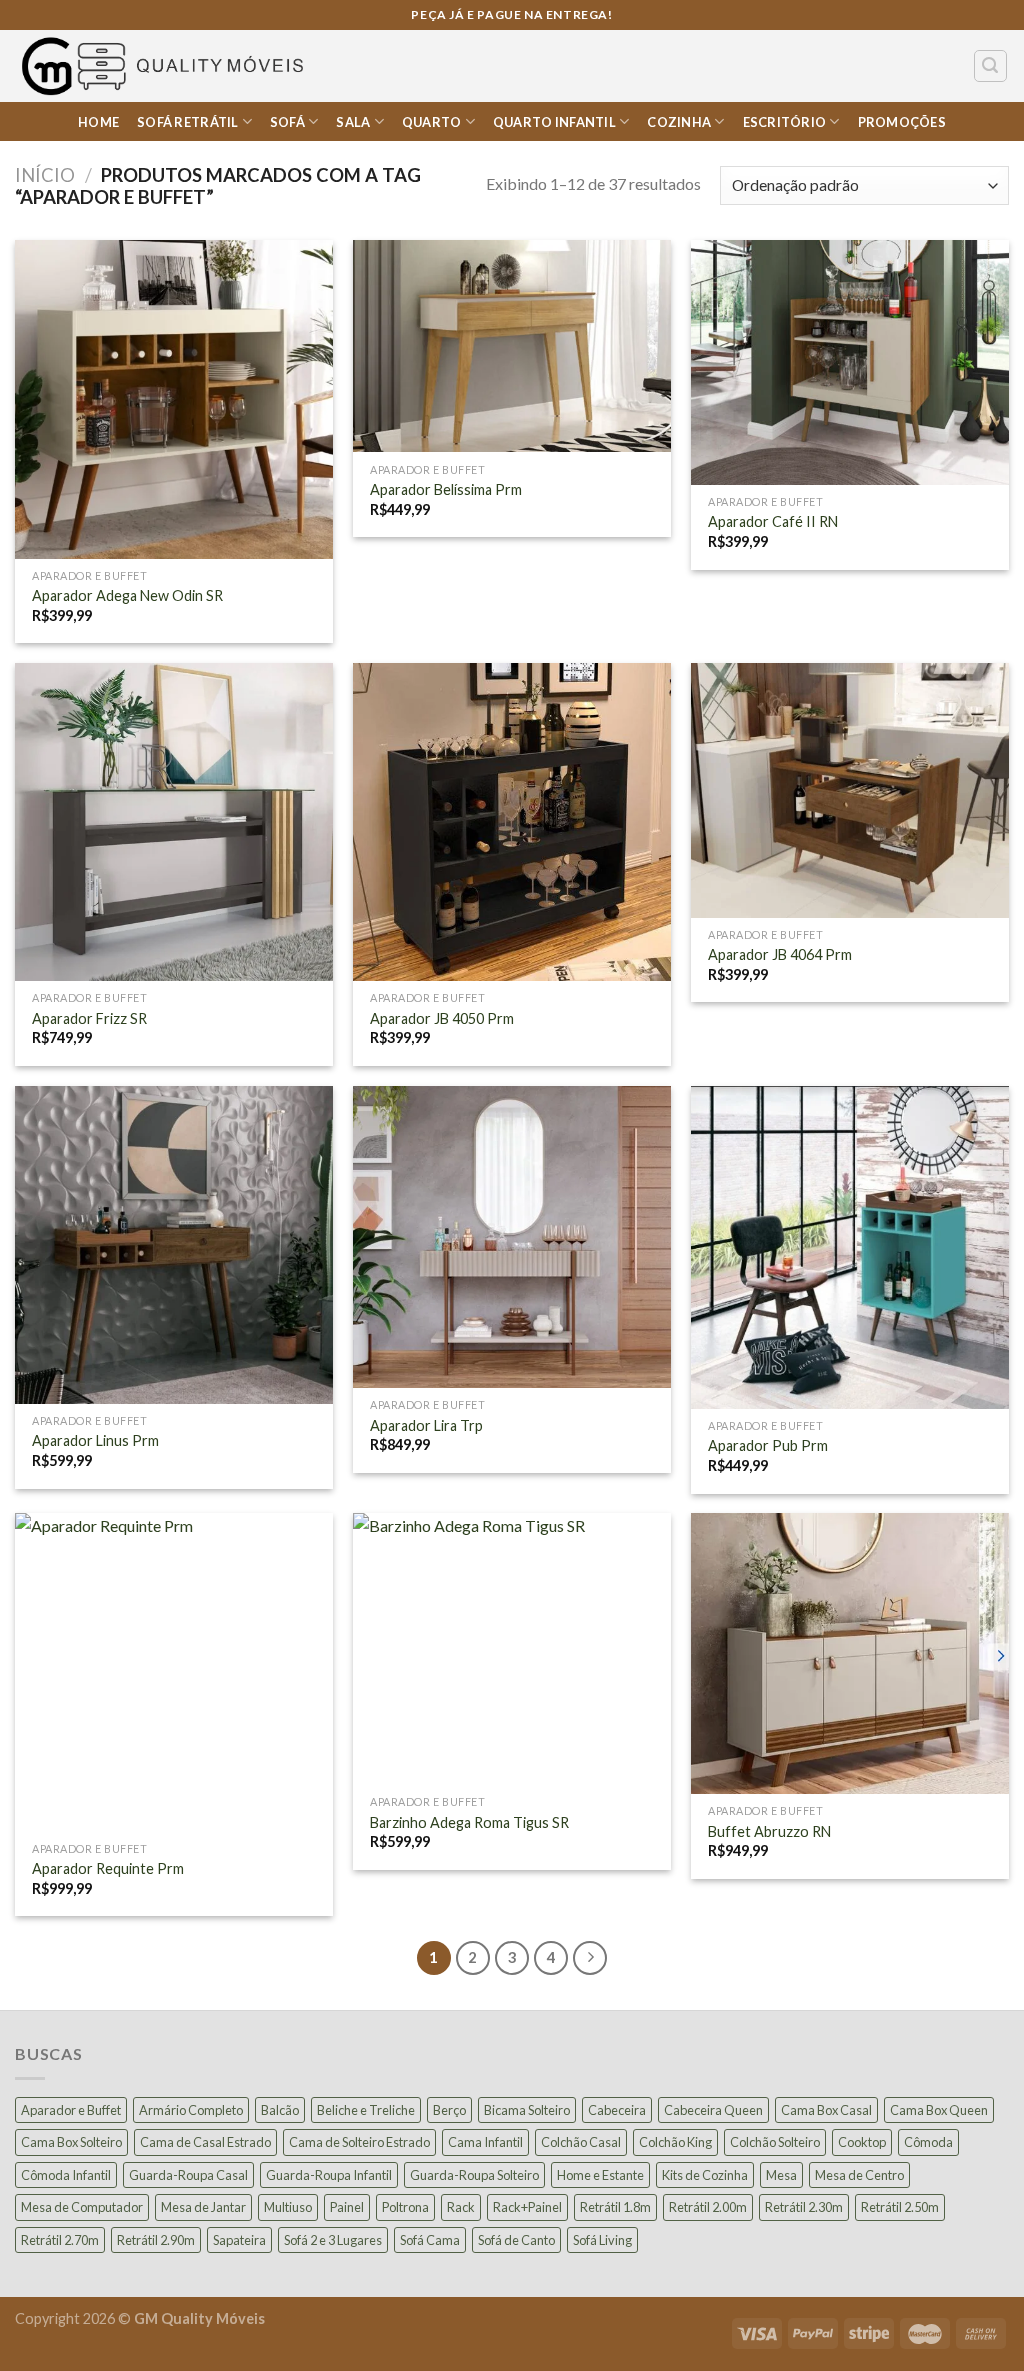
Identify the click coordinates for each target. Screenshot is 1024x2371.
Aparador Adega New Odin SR (127, 595)
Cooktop (862, 2142)
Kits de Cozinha (705, 2175)
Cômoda (928, 2142)
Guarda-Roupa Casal (188, 2175)
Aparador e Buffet (71, 2110)
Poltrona (405, 2207)
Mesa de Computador (82, 2207)
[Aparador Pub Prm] (850, 1247)
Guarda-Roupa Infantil (329, 2175)
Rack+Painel (527, 2207)
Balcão (280, 2110)
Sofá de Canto (516, 2240)
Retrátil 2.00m (708, 2207)
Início (45, 175)
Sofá (287, 122)
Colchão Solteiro (775, 2142)
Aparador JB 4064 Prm (780, 954)
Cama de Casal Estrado (205, 2142)
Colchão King (675, 2142)
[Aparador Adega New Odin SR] (174, 399)
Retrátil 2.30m (804, 2207)
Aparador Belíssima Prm (446, 489)
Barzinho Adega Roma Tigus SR (469, 1822)
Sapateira (239, 2240)
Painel (347, 2207)
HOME (98, 122)
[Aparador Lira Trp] (512, 1237)
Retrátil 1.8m (615, 2207)
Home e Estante (600, 2175)
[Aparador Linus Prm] (174, 1245)
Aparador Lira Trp (426, 1425)
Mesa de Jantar (203, 2207)
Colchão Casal (581, 2142)
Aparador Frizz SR (89, 1018)
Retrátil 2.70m (60, 2240)
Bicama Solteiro (527, 2110)
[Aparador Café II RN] (850, 362)
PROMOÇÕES (902, 122)
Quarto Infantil (554, 122)
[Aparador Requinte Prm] (174, 1672)
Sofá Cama (430, 2240)
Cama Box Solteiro (71, 2142)
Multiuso (288, 2207)
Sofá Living (602, 2240)
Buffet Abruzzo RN (769, 1831)
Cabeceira (617, 2110)
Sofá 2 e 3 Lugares (333, 2240)
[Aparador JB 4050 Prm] (512, 822)
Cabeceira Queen (713, 2110)
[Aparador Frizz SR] (174, 822)
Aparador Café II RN (773, 521)
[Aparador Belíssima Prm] (512, 346)
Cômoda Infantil (66, 2175)
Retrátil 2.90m (156, 2240)
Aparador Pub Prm (768, 1445)
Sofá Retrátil (187, 122)
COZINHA (679, 122)
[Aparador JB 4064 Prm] (850, 790)
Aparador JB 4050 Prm (442, 1018)
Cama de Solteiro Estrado (359, 2142)
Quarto (432, 122)
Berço (449, 2110)
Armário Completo (191, 2110)
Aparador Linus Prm (95, 1440)
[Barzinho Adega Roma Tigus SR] (512, 1649)
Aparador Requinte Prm (108, 1868)
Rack (461, 2207)
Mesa (781, 2175)
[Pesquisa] (991, 66)
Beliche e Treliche (366, 2110)
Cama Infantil (485, 2142)
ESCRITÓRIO (785, 122)
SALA (353, 122)
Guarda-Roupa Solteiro (474, 2175)
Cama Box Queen (939, 2110)
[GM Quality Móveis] (166, 66)
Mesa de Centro (859, 2175)
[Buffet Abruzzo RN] (850, 1653)
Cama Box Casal (826, 2110)
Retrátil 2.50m (900, 2207)
